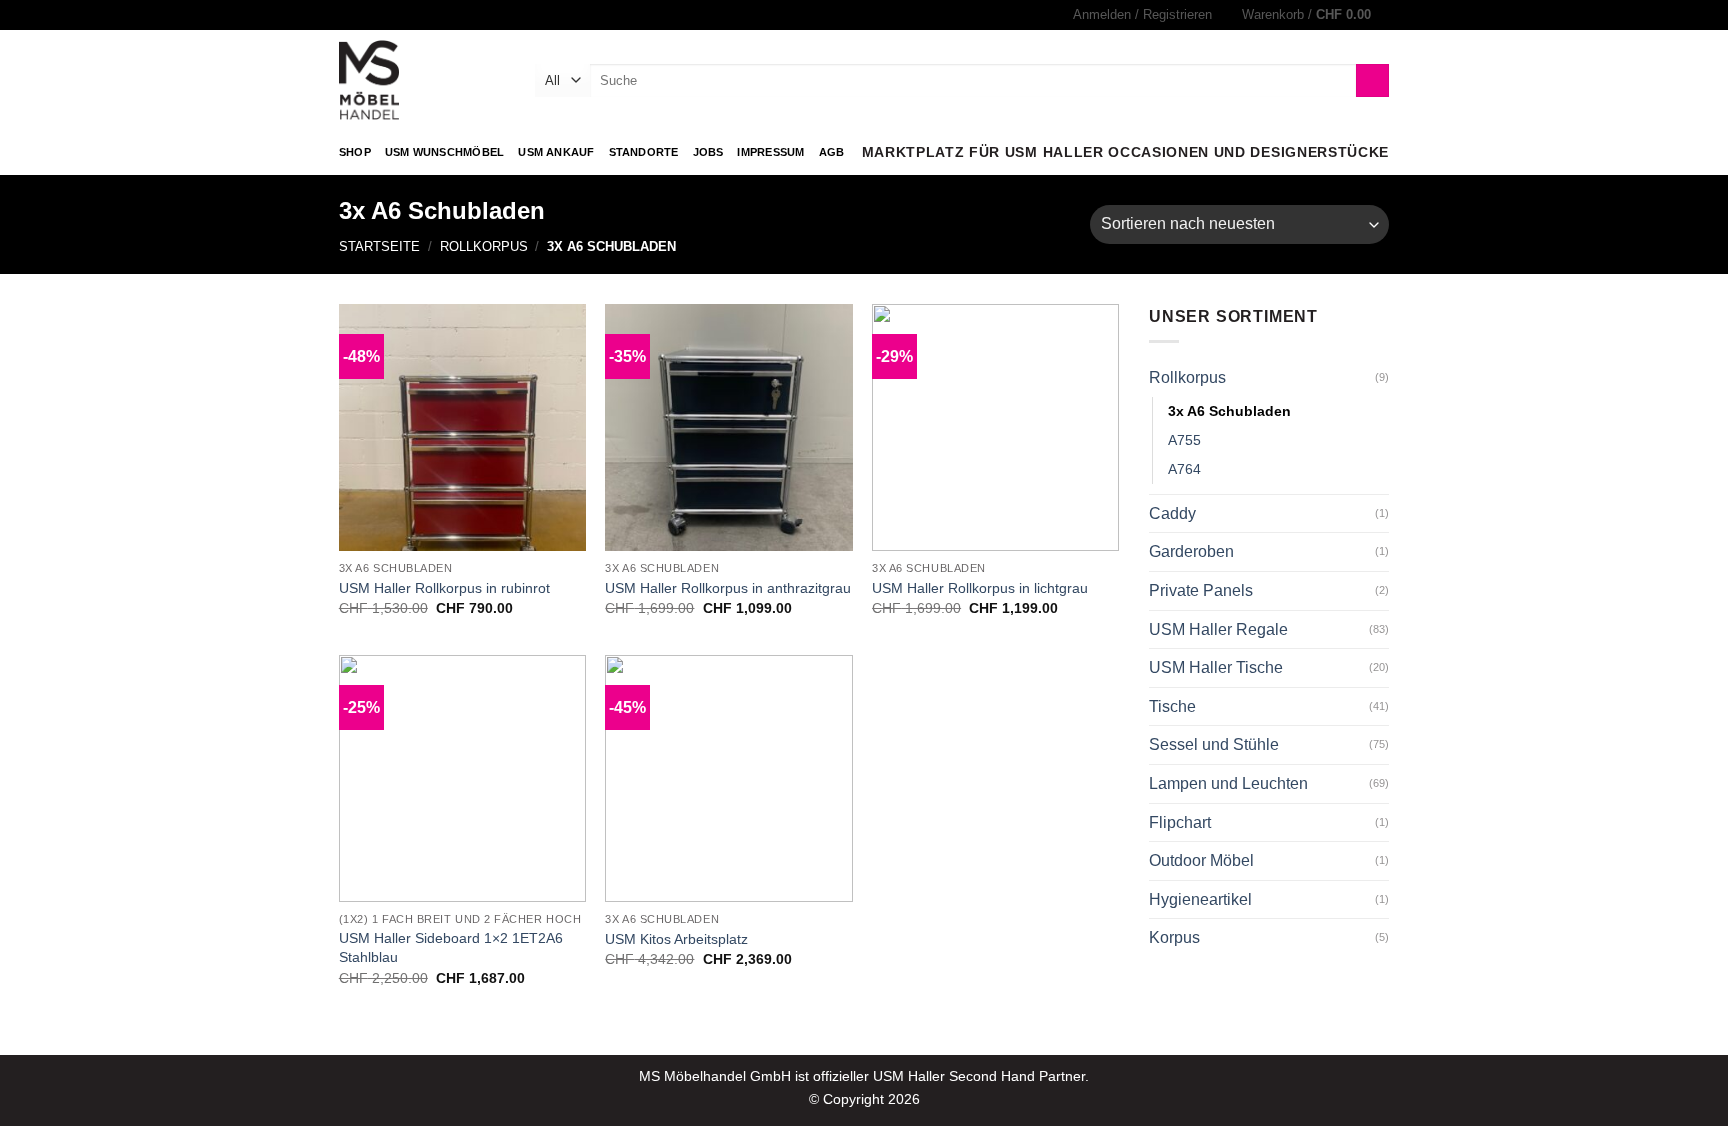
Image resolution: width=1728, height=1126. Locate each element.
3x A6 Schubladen (1229, 411)
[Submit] (1372, 81)
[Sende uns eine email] (368, 15)
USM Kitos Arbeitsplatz (676, 939)
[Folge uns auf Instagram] (349, 15)
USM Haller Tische (1216, 667)
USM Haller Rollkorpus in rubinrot (444, 588)
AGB (832, 152)
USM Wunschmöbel (444, 152)
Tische (1172, 706)
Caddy (1172, 513)
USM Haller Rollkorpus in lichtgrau (980, 588)
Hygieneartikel (1200, 899)
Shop (355, 152)
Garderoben (1191, 551)
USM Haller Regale (1218, 629)
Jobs (708, 152)
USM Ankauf (556, 152)
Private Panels (1201, 590)
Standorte (644, 152)
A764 (1184, 469)
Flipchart (1180, 822)
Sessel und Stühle (1214, 744)
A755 (1184, 440)
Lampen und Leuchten (1228, 783)
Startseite (379, 246)
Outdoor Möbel (1201, 860)
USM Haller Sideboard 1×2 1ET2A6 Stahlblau (451, 947)
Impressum (770, 152)
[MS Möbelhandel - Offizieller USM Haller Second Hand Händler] (422, 80)
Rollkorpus (484, 246)
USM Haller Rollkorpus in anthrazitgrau (728, 588)
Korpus (1174, 937)
